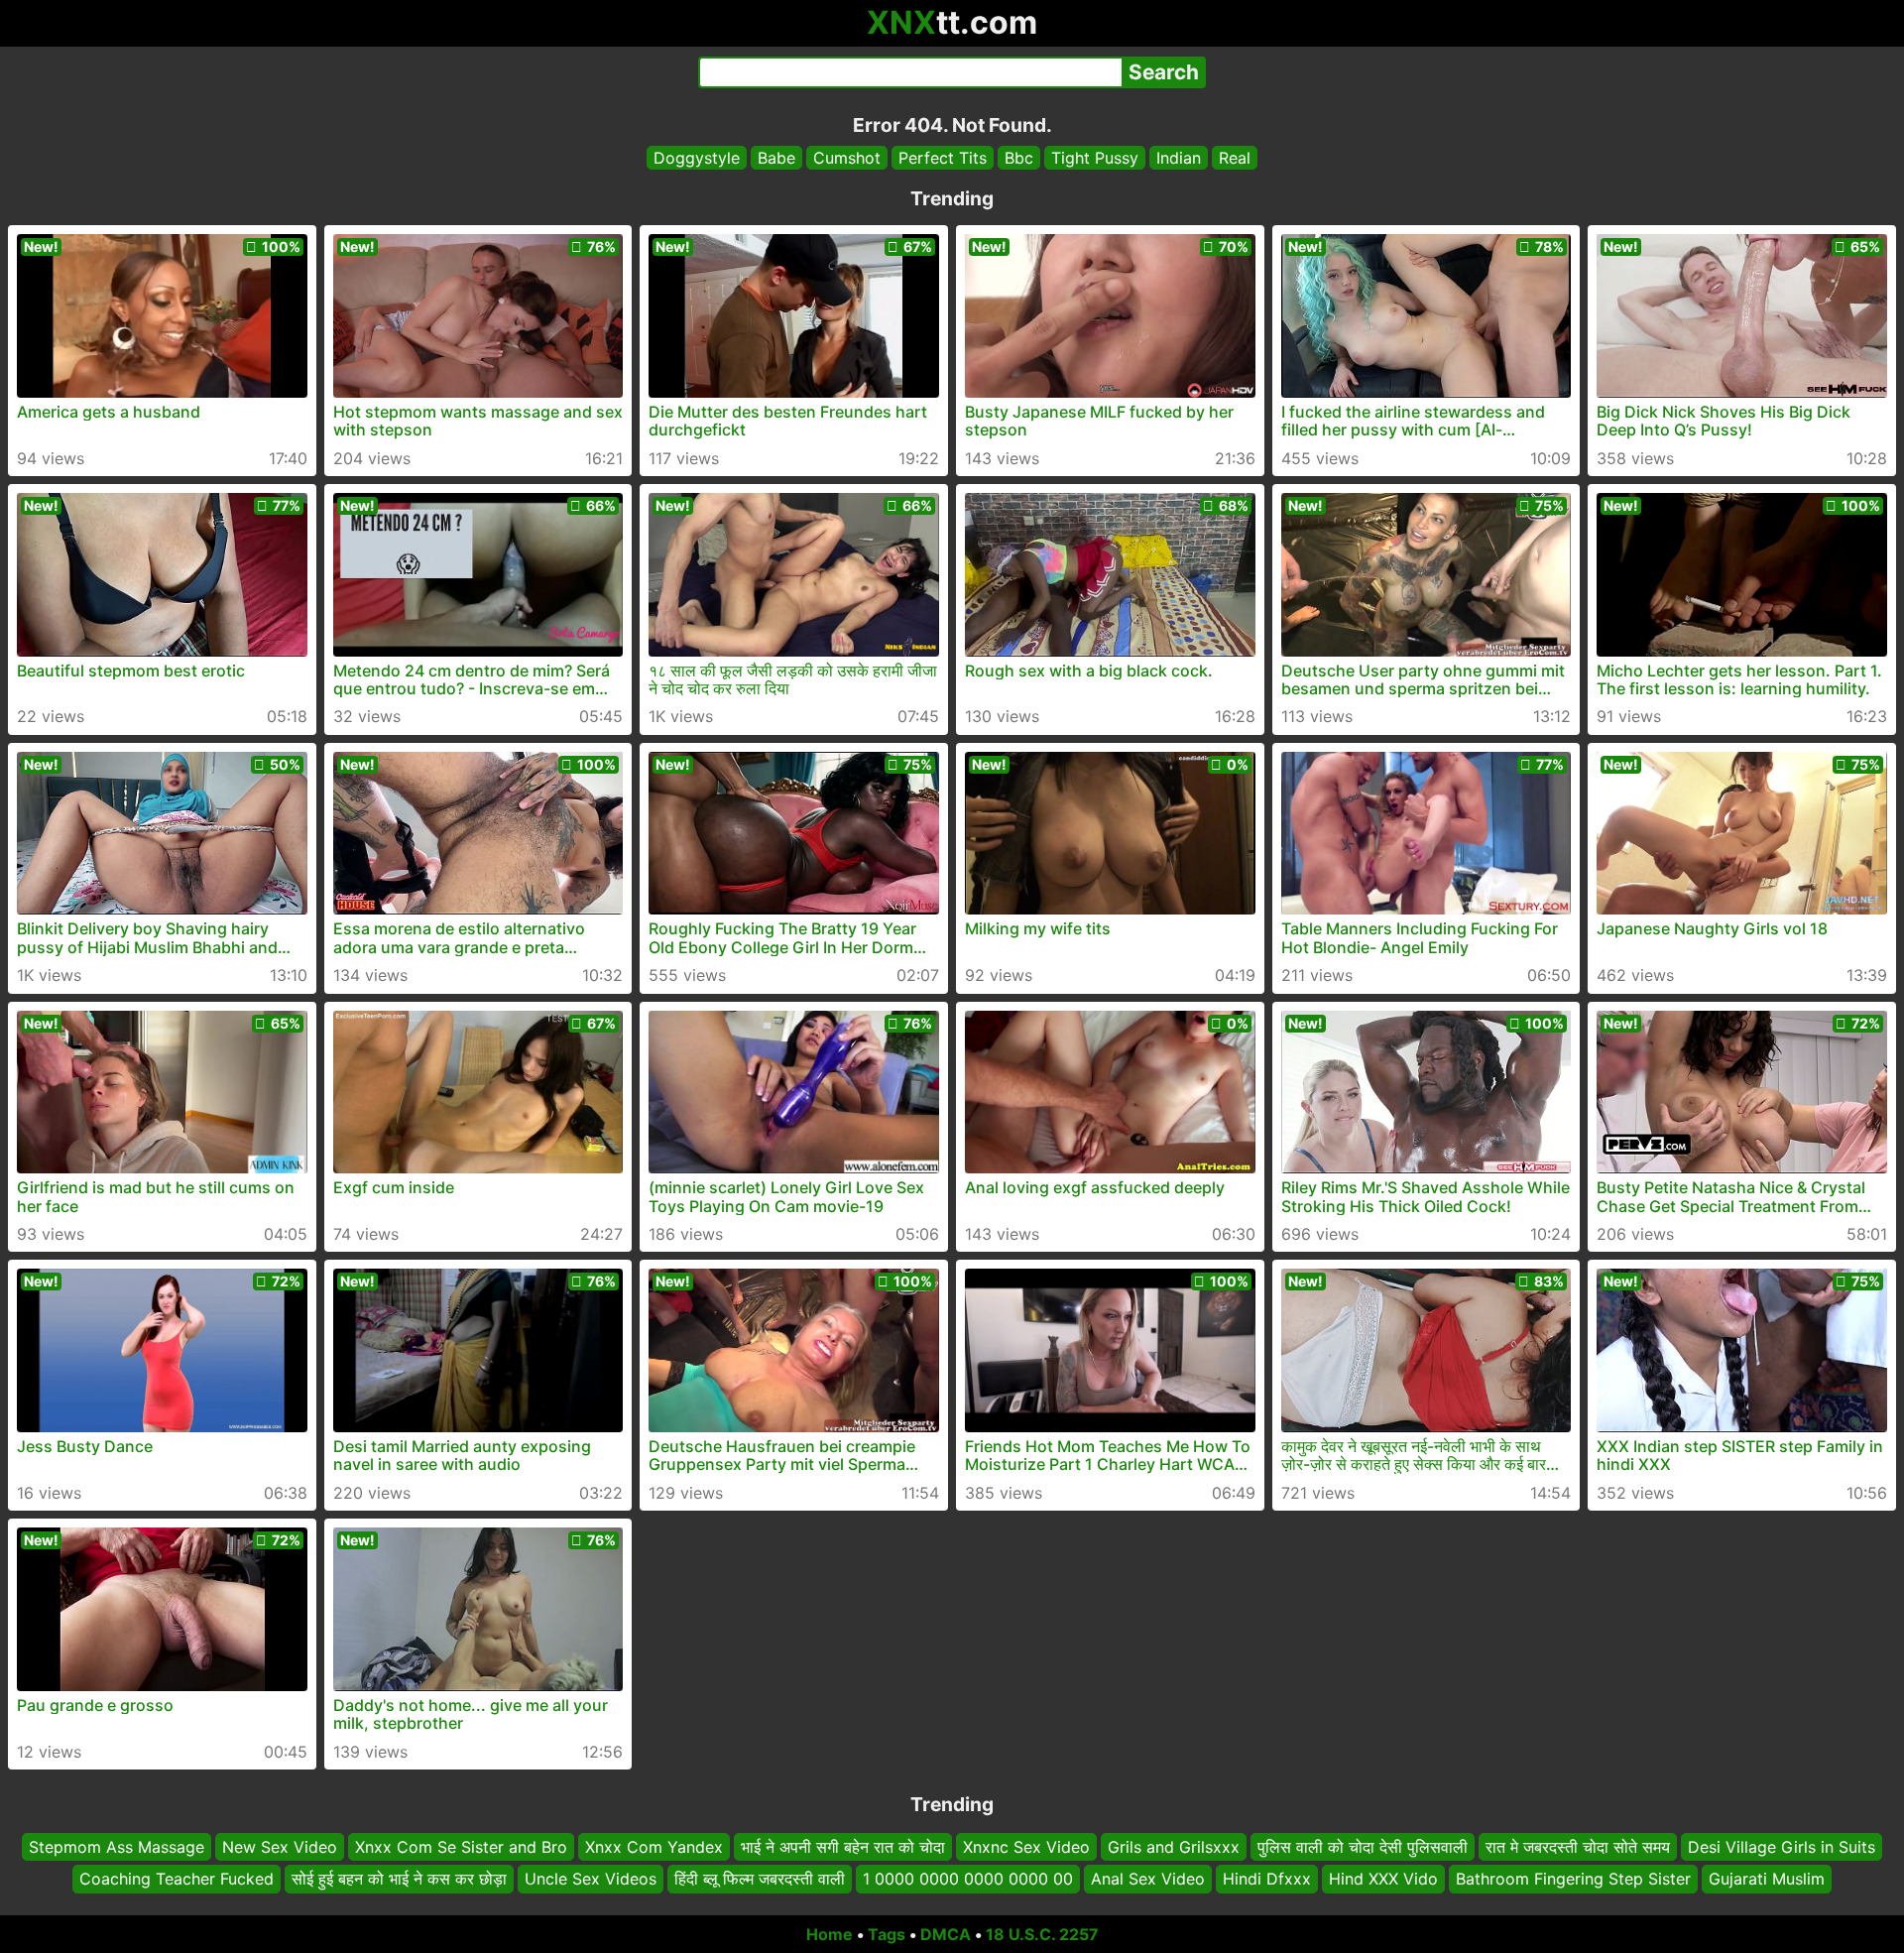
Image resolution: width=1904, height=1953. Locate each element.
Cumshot (847, 158)
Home (830, 1934)
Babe (776, 158)
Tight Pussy (1095, 158)
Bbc (1019, 158)
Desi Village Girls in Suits (1782, 1847)
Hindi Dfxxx (1267, 1879)
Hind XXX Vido (1383, 1879)
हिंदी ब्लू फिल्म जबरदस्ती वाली (760, 1879)
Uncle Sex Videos (591, 1879)
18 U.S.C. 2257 (1042, 1934)
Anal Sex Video (1148, 1879)
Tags (887, 1934)
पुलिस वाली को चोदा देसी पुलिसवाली (1363, 1847)
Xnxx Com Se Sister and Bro (461, 1847)
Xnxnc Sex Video (1026, 1847)
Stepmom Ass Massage (117, 1847)
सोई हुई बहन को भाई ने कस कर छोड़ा (399, 1879)
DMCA (946, 1934)
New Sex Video (280, 1847)
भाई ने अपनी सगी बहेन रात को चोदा (843, 1847)
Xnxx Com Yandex (654, 1847)
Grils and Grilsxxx (1174, 1847)
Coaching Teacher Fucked (177, 1879)
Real (1235, 158)
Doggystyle (697, 158)
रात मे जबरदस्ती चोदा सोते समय (1578, 1847)
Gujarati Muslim (1767, 1879)
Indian (1179, 158)
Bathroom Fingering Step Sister (1573, 1879)
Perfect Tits (943, 158)
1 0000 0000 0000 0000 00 (968, 1879)
